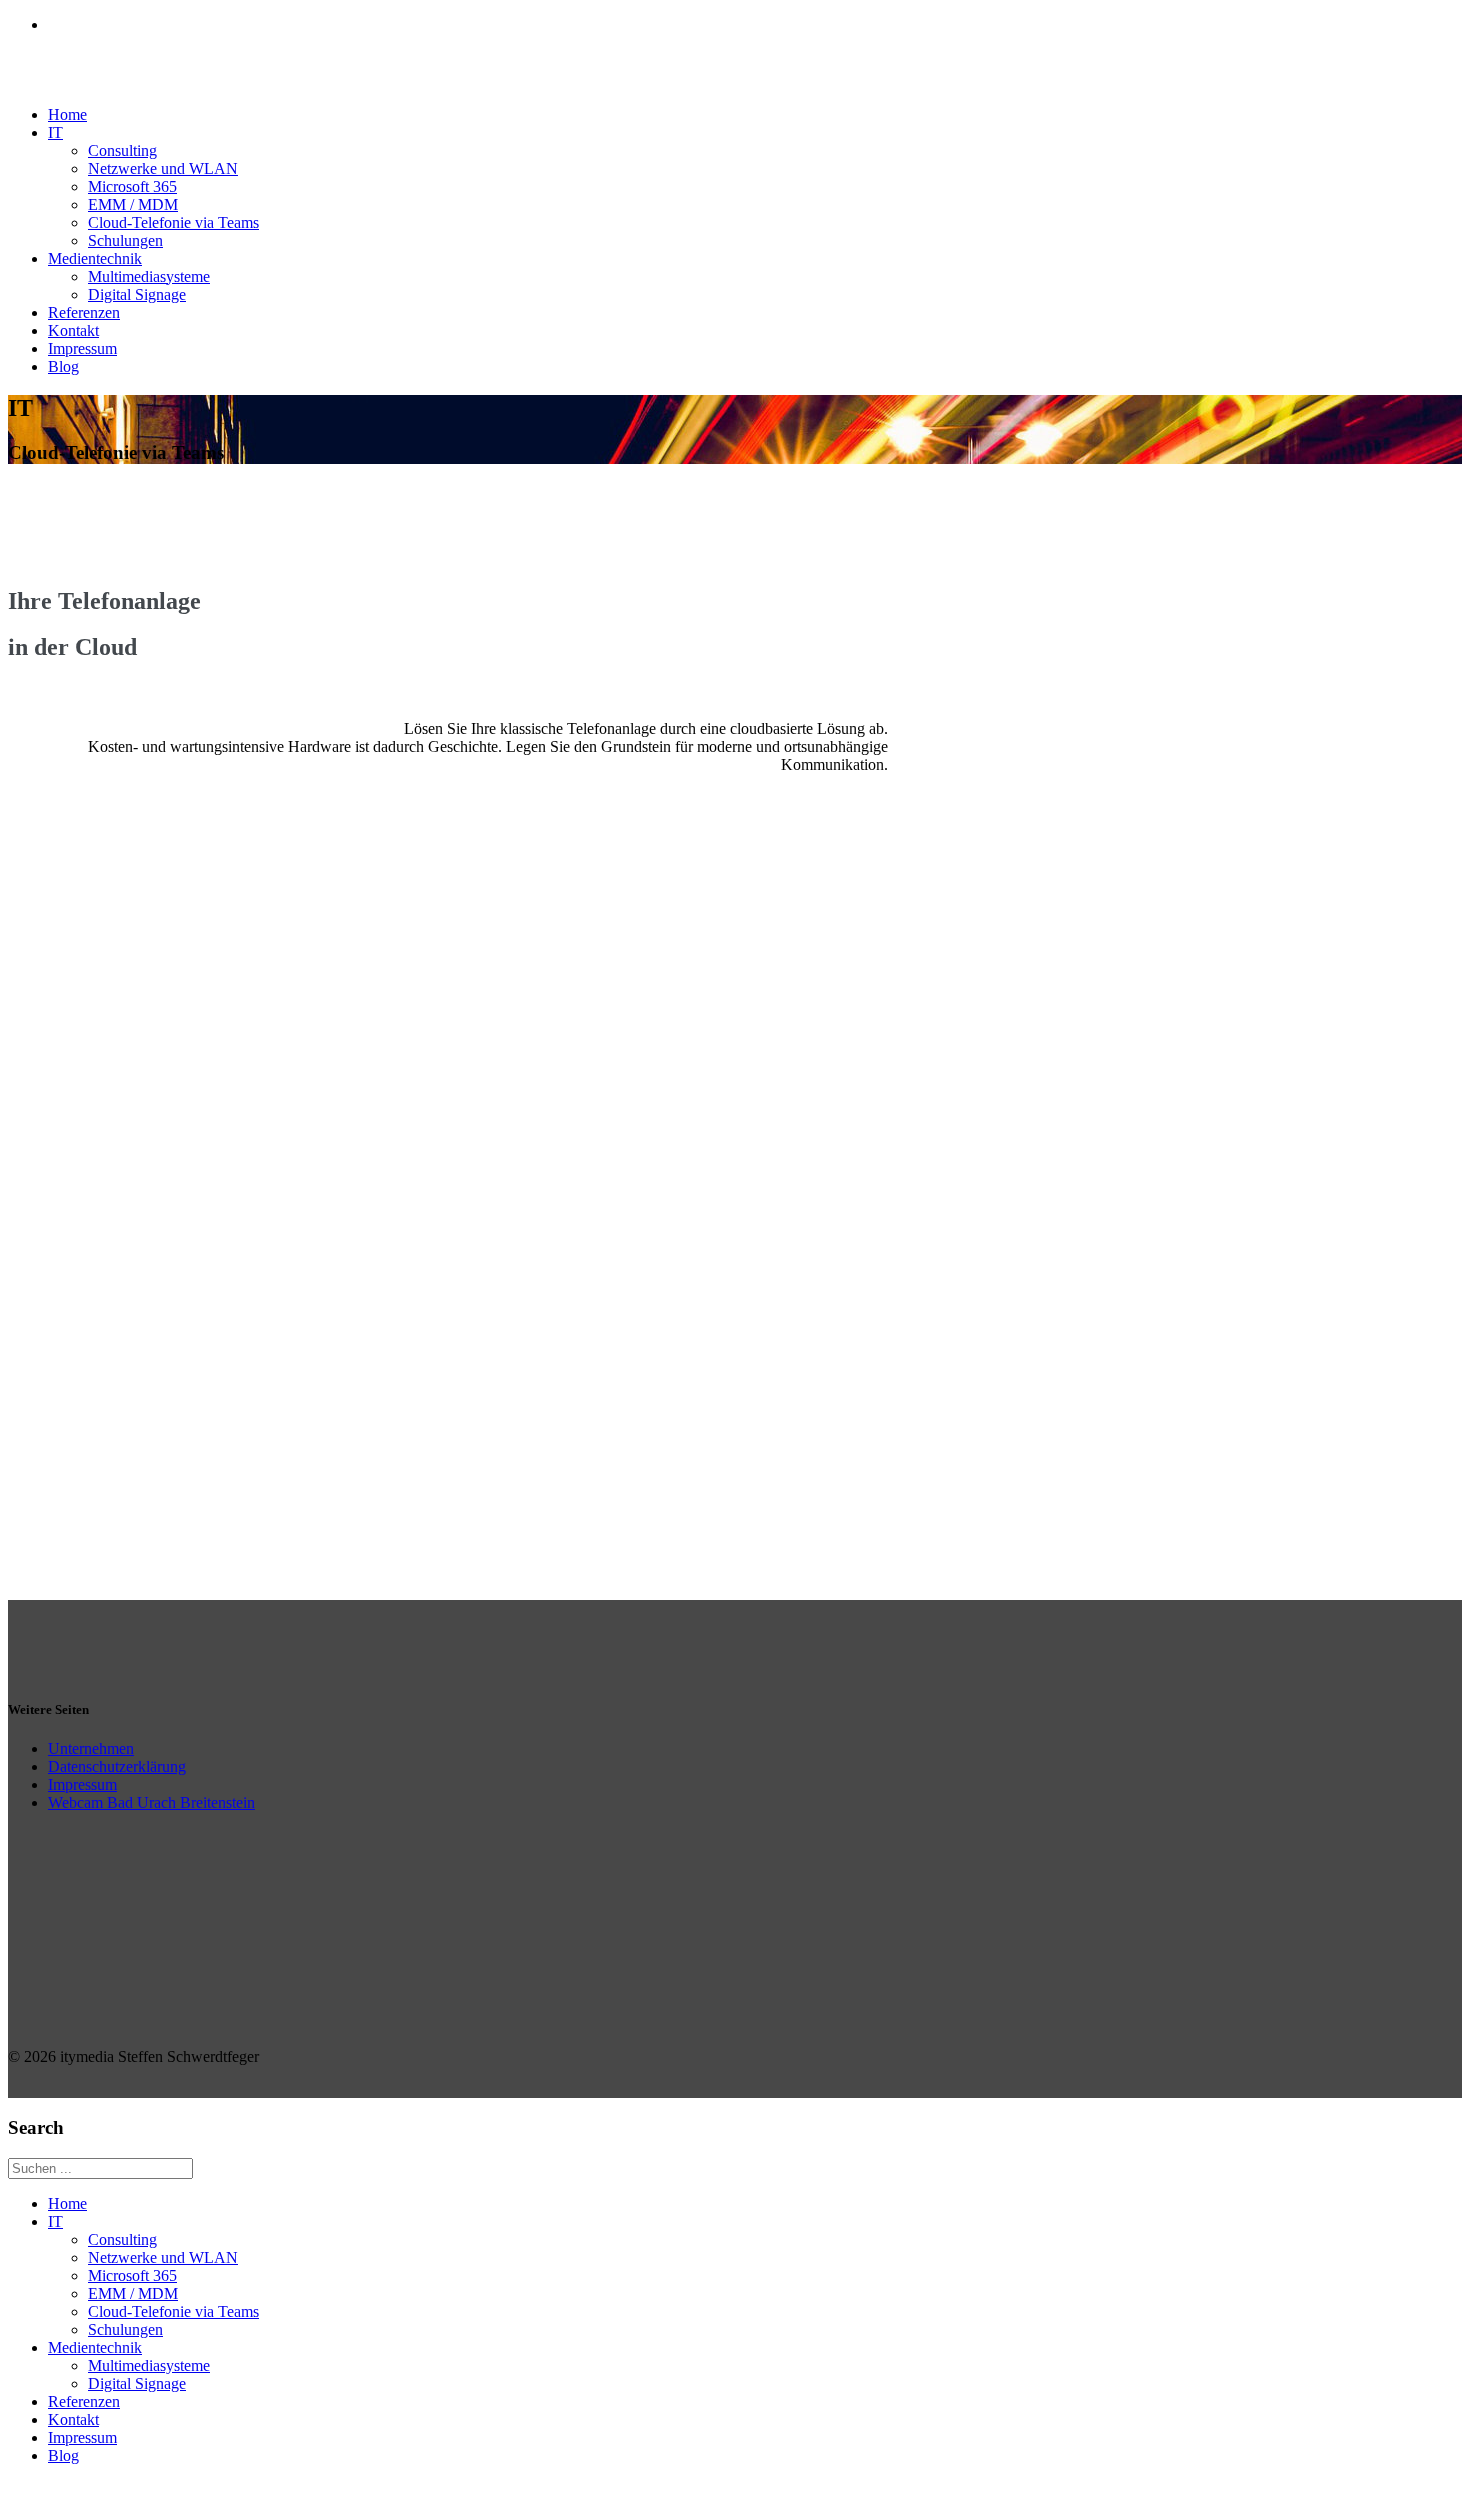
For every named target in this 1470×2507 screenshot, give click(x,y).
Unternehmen (91, 1748)
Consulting (122, 150)
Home (67, 114)
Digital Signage (137, 294)
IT (55, 132)
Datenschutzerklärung (117, 1766)
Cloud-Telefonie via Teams (173, 222)
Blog (63, 366)
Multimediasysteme (149, 276)
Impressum (82, 348)
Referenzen (84, 312)
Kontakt (73, 330)
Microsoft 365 (132, 186)
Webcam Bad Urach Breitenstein (151, 1802)
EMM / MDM (133, 204)
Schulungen (125, 240)
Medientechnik (95, 258)
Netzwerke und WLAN (163, 168)
